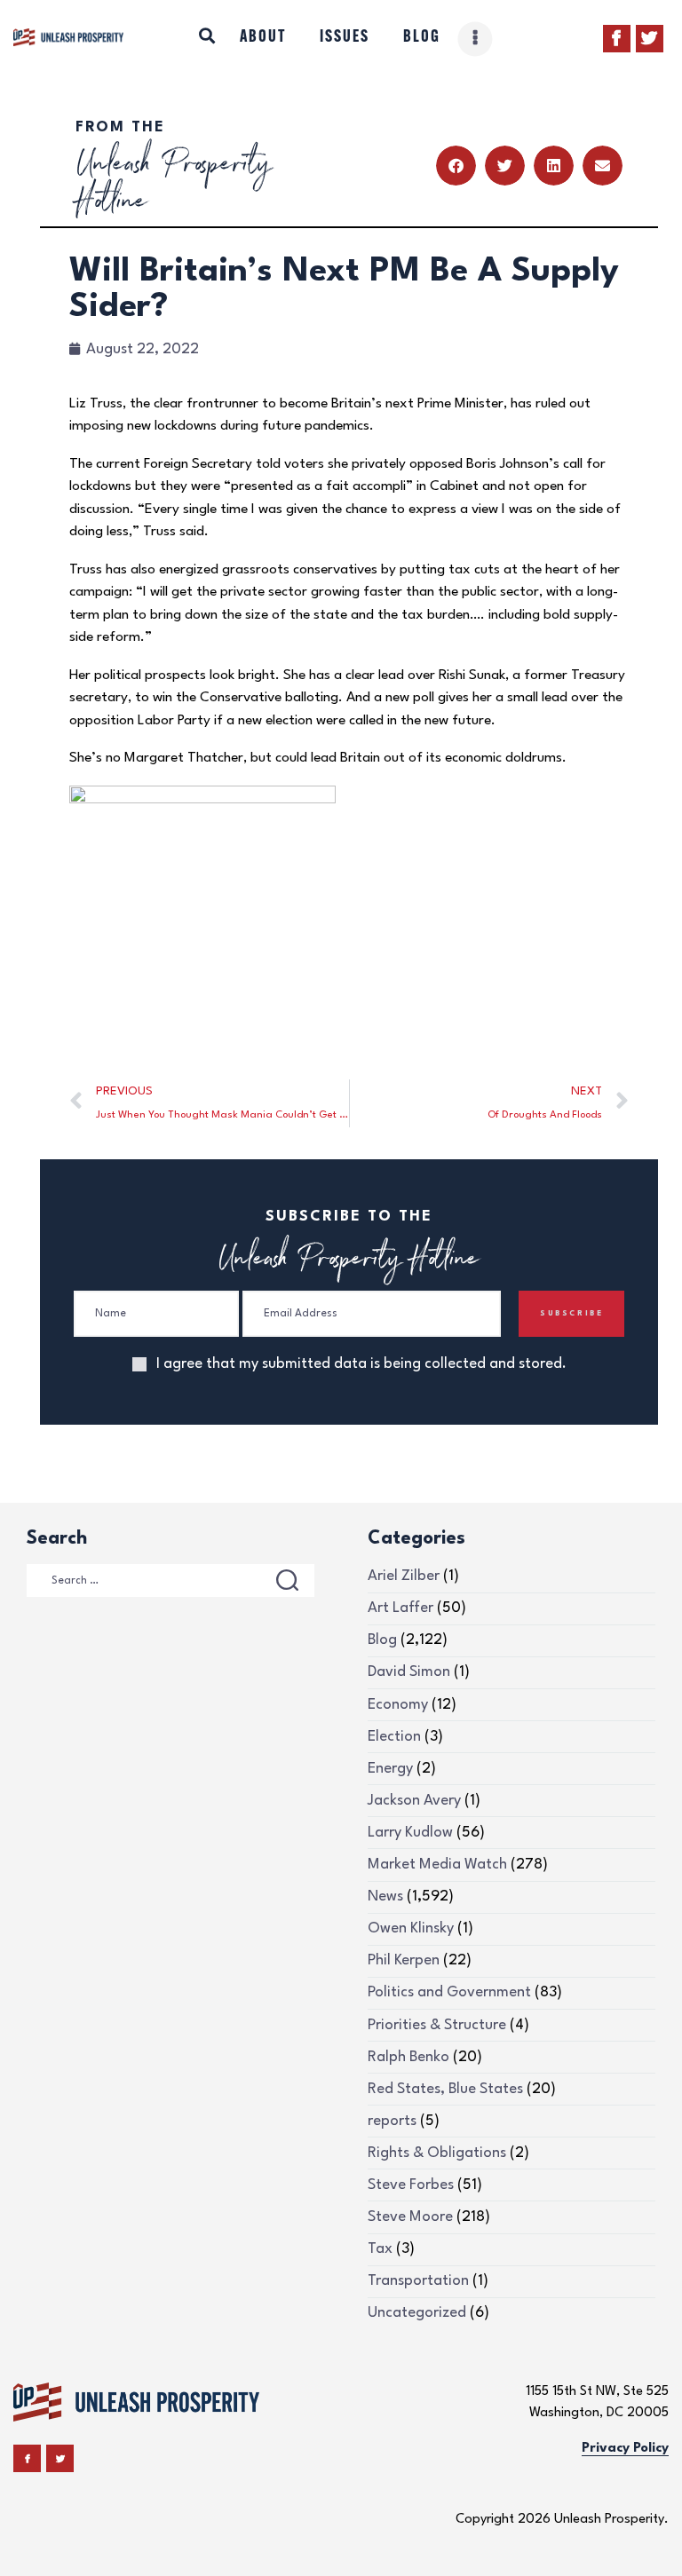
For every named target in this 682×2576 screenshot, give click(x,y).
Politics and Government (449, 1992)
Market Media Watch (437, 1865)
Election (394, 1737)
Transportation (418, 2281)
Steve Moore (410, 2217)
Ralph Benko (408, 2057)
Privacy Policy (625, 2449)
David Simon (409, 1672)
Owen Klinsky (411, 1928)
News (385, 1896)
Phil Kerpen (404, 1960)
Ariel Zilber (404, 1576)
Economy (398, 1705)
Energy (390, 1769)
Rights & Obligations (437, 2153)
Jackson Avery (414, 1801)
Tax (380, 2249)
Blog (382, 1640)
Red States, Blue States (445, 2089)
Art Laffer (400, 1608)
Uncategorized (417, 2313)
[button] (456, 166)
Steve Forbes (411, 2185)
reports (392, 2121)
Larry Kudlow (410, 1833)
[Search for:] (170, 1580)
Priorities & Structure (437, 2025)
